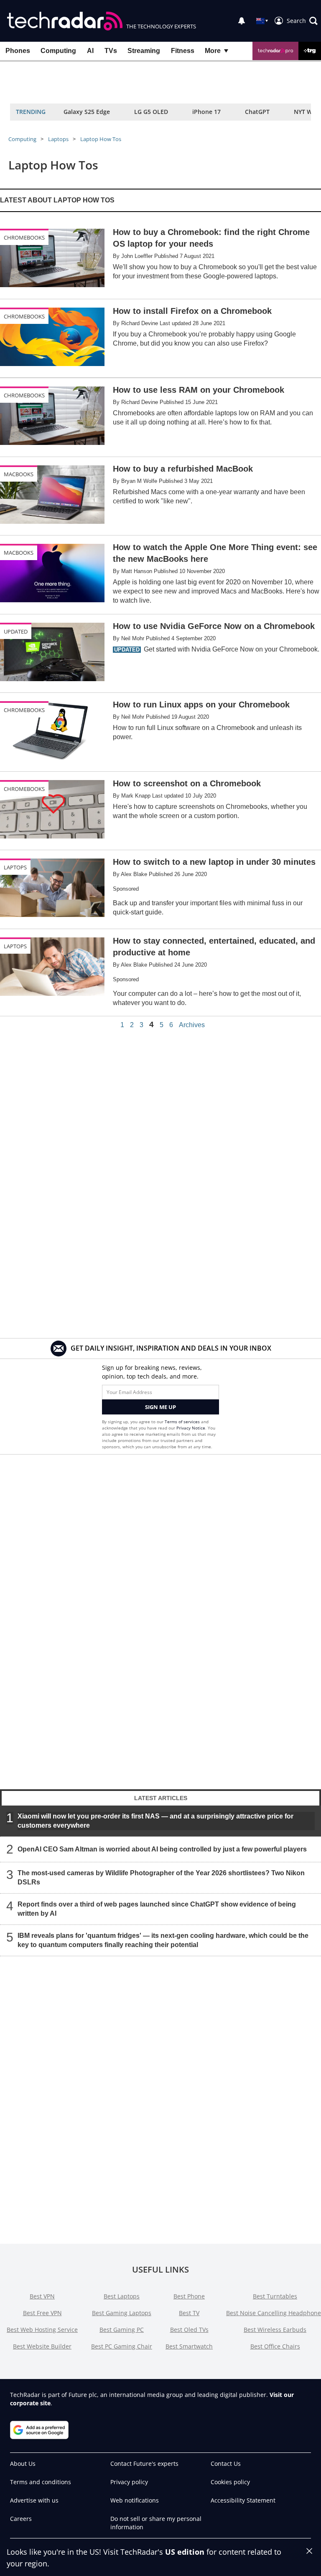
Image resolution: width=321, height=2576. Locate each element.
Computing (58, 51)
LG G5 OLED (151, 112)
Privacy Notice (191, 1428)
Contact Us (226, 2464)
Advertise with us (34, 2500)
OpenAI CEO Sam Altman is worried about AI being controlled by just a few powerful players (162, 1849)
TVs (111, 51)
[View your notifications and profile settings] (242, 21)
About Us (23, 2464)
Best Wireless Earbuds (275, 2330)
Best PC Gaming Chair (122, 2346)
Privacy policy (129, 2482)
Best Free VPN (42, 2313)
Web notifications (135, 2500)
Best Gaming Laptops (122, 2313)
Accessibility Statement (243, 2500)
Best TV (189, 2313)
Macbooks (19, 474)
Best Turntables (275, 2296)
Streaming (144, 51)
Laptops (58, 139)
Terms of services (183, 1422)
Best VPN (42, 2296)
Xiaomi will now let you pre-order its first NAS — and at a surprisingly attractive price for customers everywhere (155, 1820)
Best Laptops (122, 2296)
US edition (185, 2552)
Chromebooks (24, 237)
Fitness (183, 51)
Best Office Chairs (275, 2346)
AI (90, 51)
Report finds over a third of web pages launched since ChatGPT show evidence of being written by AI (157, 1908)
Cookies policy (230, 2482)
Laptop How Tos (101, 139)
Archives (192, 1025)
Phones (18, 51)
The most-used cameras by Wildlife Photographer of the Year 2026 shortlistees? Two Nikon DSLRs (161, 1877)
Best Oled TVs (189, 2330)
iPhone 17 (206, 112)
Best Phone (189, 2296)
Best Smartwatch (189, 2346)
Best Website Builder (42, 2346)
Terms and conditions (41, 2482)
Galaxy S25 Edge (87, 112)
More (213, 51)
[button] (302, 21)
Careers (21, 2519)
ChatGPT (257, 112)
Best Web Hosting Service (42, 2330)
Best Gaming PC (122, 2330)
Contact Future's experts (144, 2464)
